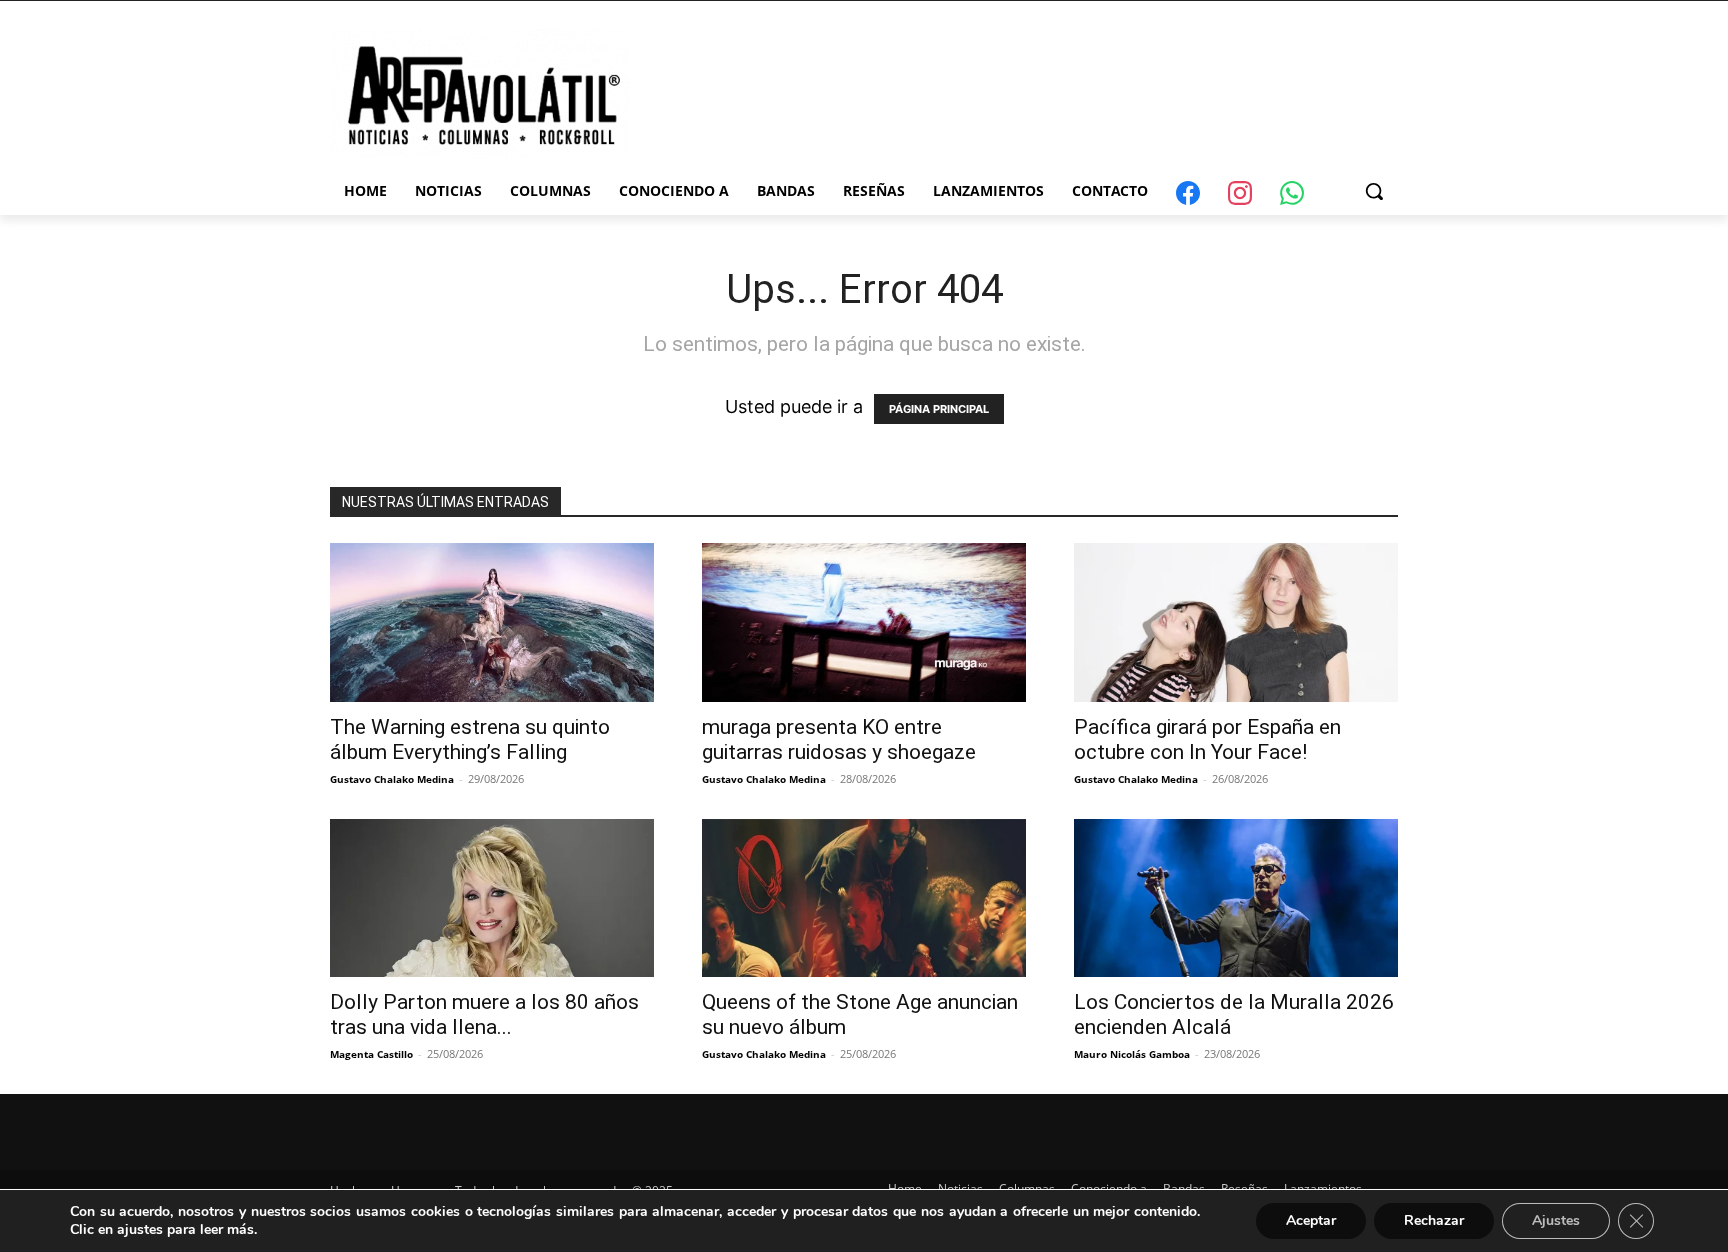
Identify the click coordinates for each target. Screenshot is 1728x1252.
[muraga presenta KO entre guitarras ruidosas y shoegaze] (864, 622)
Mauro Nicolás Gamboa (1132, 1054)
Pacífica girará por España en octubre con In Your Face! (1207, 739)
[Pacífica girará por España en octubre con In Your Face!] (1236, 622)
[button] (1374, 191)
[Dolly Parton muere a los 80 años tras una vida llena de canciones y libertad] (492, 898)
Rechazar (1434, 1220)
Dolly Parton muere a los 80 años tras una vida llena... (484, 1014)
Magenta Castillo (371, 1054)
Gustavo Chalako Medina (392, 779)
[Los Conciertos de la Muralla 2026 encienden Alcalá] (1236, 898)
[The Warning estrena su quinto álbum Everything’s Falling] (492, 622)
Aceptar (1311, 1220)
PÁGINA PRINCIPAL (939, 409)
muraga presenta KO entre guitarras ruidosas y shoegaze (839, 739)
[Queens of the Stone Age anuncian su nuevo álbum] (864, 898)
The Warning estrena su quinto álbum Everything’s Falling (470, 739)
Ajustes (1556, 1220)
